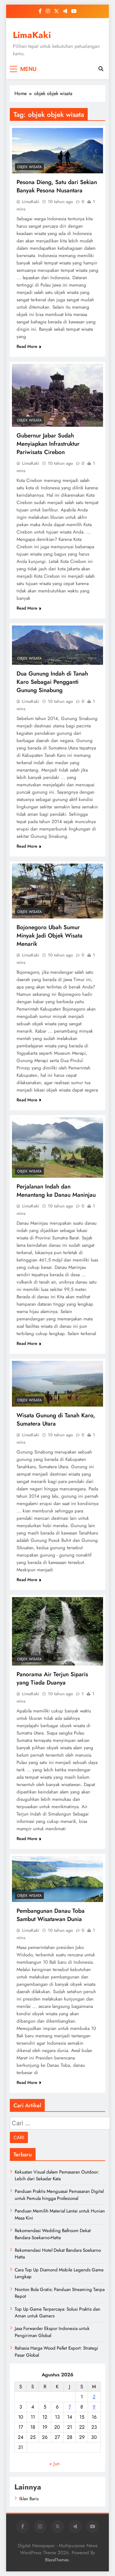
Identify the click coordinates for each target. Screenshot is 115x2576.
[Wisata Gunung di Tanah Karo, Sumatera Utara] (57, 1384)
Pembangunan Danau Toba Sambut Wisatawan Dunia (51, 1915)
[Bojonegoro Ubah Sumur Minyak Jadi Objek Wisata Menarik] (57, 891)
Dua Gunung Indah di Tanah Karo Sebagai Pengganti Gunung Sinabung (52, 682)
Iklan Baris (29, 2499)
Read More (27, 346)
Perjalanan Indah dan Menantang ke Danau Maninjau (56, 1191)
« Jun (54, 2464)
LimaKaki (32, 35)
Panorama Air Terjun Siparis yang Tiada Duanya (52, 1678)
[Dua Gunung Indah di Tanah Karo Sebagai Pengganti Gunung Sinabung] (57, 645)
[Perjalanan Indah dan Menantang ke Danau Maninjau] (57, 1148)
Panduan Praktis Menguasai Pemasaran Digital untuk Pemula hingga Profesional (59, 2195)
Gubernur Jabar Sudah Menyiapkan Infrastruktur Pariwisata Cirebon (48, 444)
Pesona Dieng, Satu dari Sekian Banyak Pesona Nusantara (57, 186)
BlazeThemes (57, 2560)
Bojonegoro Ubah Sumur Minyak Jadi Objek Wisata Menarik (50, 936)
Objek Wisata (29, 167)
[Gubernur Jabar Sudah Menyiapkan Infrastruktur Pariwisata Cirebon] (57, 395)
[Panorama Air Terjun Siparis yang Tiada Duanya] (57, 1631)
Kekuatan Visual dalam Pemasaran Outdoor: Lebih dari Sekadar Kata (57, 2175)
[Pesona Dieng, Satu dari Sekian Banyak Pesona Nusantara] (57, 151)
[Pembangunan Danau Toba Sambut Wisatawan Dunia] (57, 1879)
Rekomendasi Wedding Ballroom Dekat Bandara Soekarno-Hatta (53, 2234)
